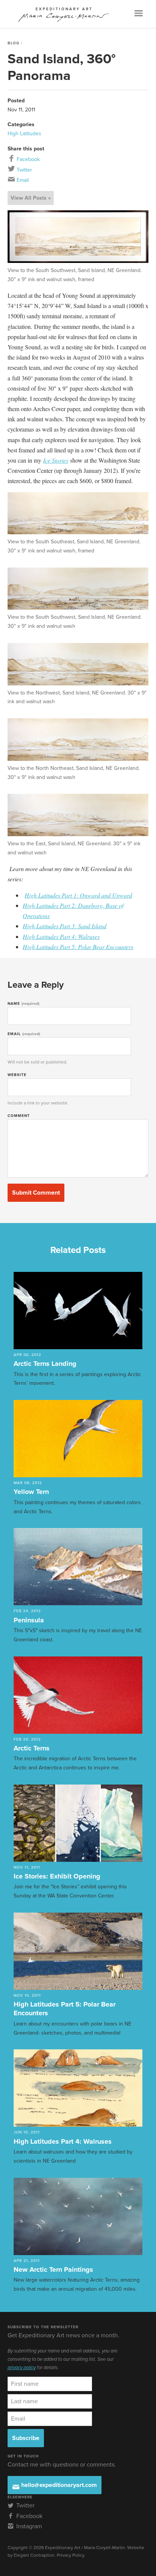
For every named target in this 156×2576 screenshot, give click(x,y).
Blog (13, 43)
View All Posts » (31, 198)
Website (17, 1075)
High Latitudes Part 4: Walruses (61, 936)
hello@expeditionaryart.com (58, 2485)
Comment (19, 1116)
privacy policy (22, 2368)
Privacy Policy (70, 2555)
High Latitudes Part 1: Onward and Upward (78, 895)
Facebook (27, 159)
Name (23, 1004)
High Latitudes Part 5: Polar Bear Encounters (78, 947)
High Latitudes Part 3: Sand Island (65, 926)
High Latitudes (24, 134)
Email (22, 180)
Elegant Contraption (34, 2555)
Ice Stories (56, 460)
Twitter (24, 170)
